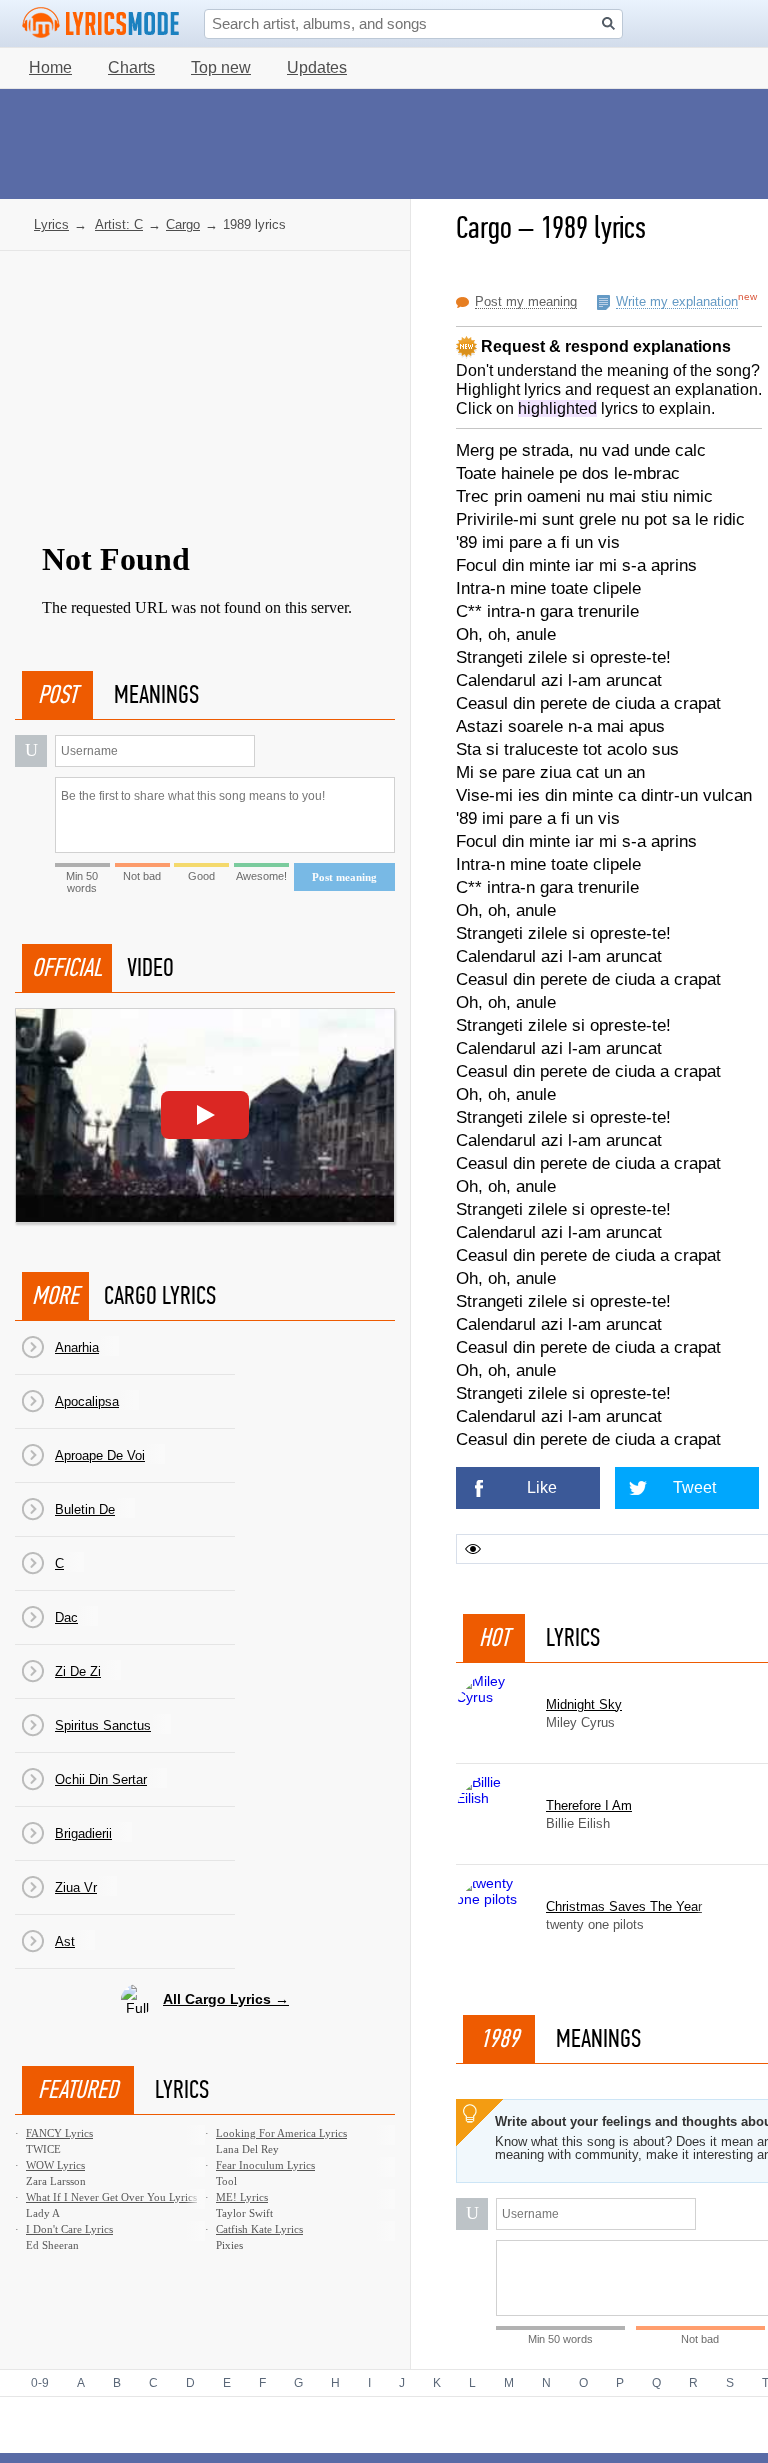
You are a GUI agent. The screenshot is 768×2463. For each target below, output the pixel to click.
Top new (221, 67)
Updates (317, 67)
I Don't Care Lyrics (69, 2229)
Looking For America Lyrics (281, 2133)
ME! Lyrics (242, 2197)
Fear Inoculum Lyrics (265, 2165)
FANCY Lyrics (59, 2133)
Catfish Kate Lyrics (259, 2229)
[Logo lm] (101, 23)
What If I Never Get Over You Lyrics (111, 2197)
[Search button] (608, 23)
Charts (131, 67)
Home (50, 67)
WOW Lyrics (55, 2165)
